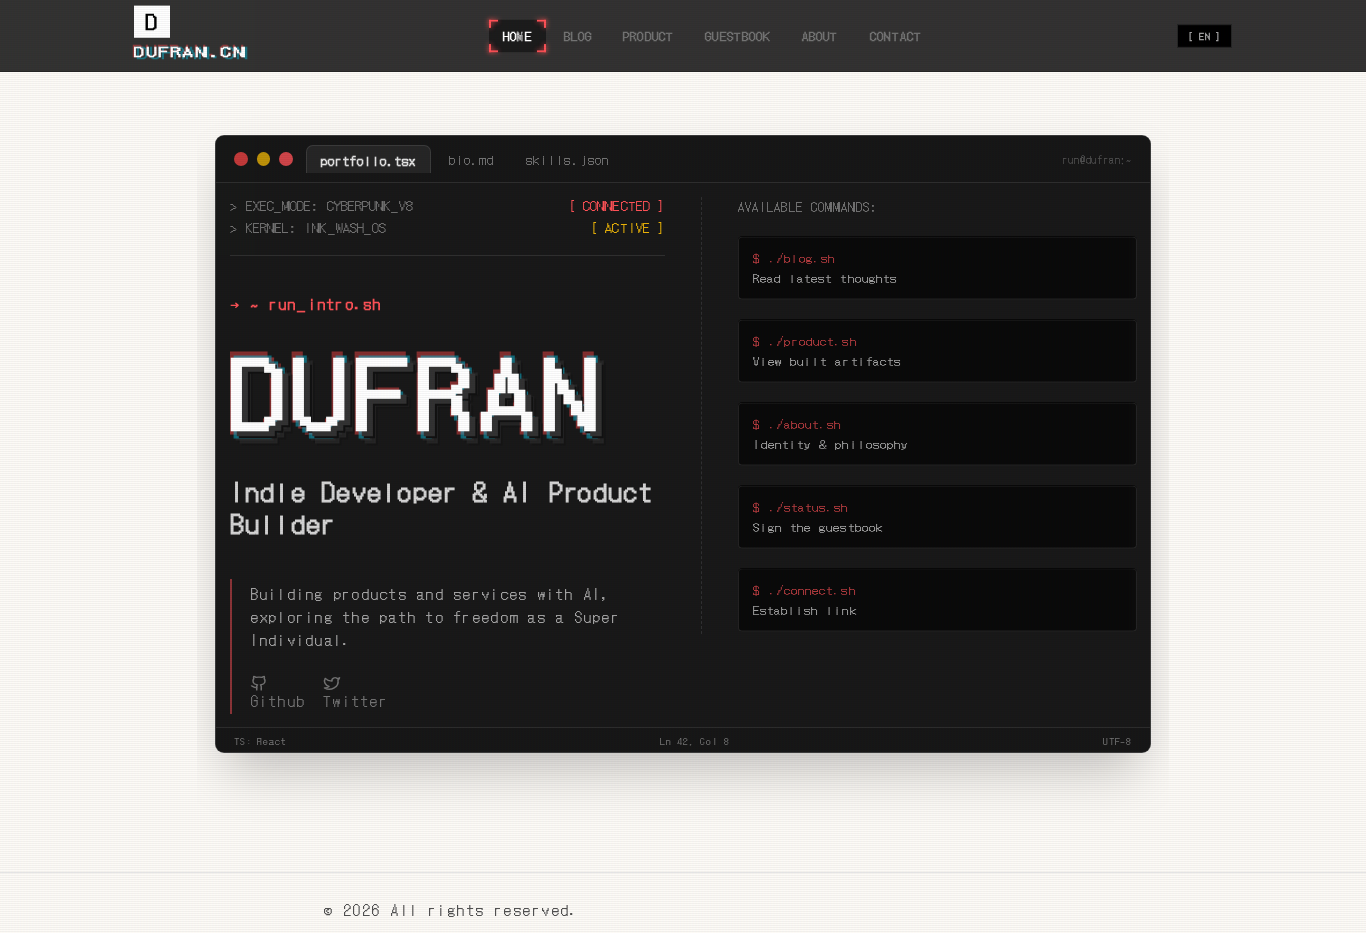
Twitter (355, 701)
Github (278, 701)
